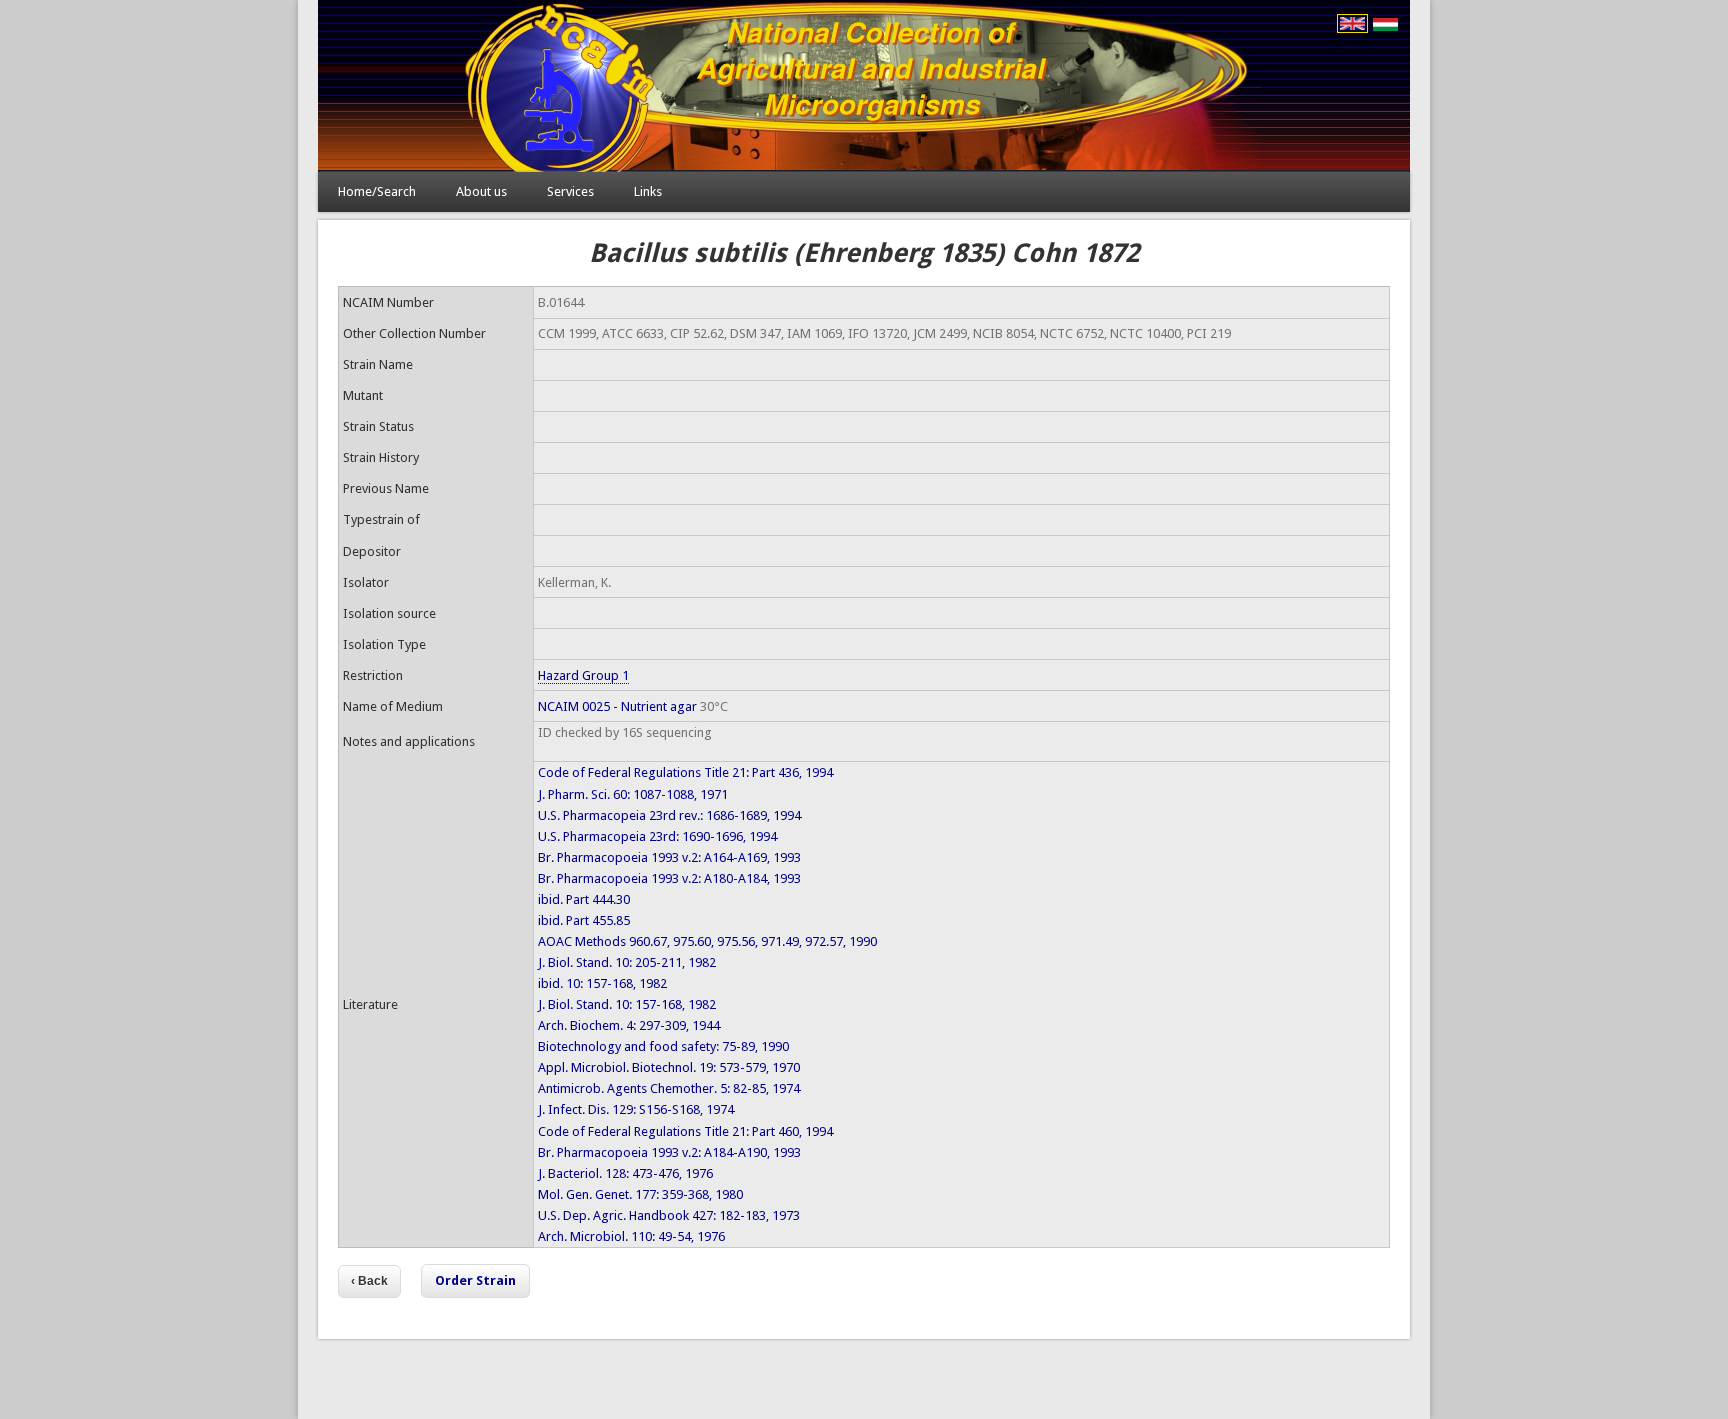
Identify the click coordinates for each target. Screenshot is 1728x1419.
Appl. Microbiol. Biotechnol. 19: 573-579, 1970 (669, 1067)
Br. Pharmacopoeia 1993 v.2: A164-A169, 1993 (669, 857)
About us (481, 191)
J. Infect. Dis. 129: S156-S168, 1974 (636, 1109)
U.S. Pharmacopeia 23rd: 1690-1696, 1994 (657, 836)
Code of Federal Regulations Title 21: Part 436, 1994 (685, 772)
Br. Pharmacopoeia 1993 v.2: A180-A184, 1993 (669, 878)
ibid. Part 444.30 (584, 899)
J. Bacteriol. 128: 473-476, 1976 (625, 1173)
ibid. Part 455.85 (584, 920)
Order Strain (475, 1280)
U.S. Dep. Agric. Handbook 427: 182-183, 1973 (669, 1215)
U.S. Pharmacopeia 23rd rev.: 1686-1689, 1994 (669, 815)
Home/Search (377, 191)
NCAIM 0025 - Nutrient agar (617, 706)
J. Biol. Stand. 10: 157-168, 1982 (627, 1004)
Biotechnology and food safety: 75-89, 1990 (663, 1046)
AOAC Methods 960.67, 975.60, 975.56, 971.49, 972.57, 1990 (707, 941)
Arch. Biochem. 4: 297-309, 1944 (629, 1025)
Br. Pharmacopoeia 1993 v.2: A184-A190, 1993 (669, 1152)
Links (648, 191)
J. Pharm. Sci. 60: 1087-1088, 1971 (633, 794)
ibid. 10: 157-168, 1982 (602, 983)
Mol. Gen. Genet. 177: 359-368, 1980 (640, 1194)
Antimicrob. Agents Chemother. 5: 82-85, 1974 (669, 1088)
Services (570, 191)
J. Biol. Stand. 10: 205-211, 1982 (627, 962)
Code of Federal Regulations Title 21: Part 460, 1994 (685, 1131)
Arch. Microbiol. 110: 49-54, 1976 (631, 1236)
